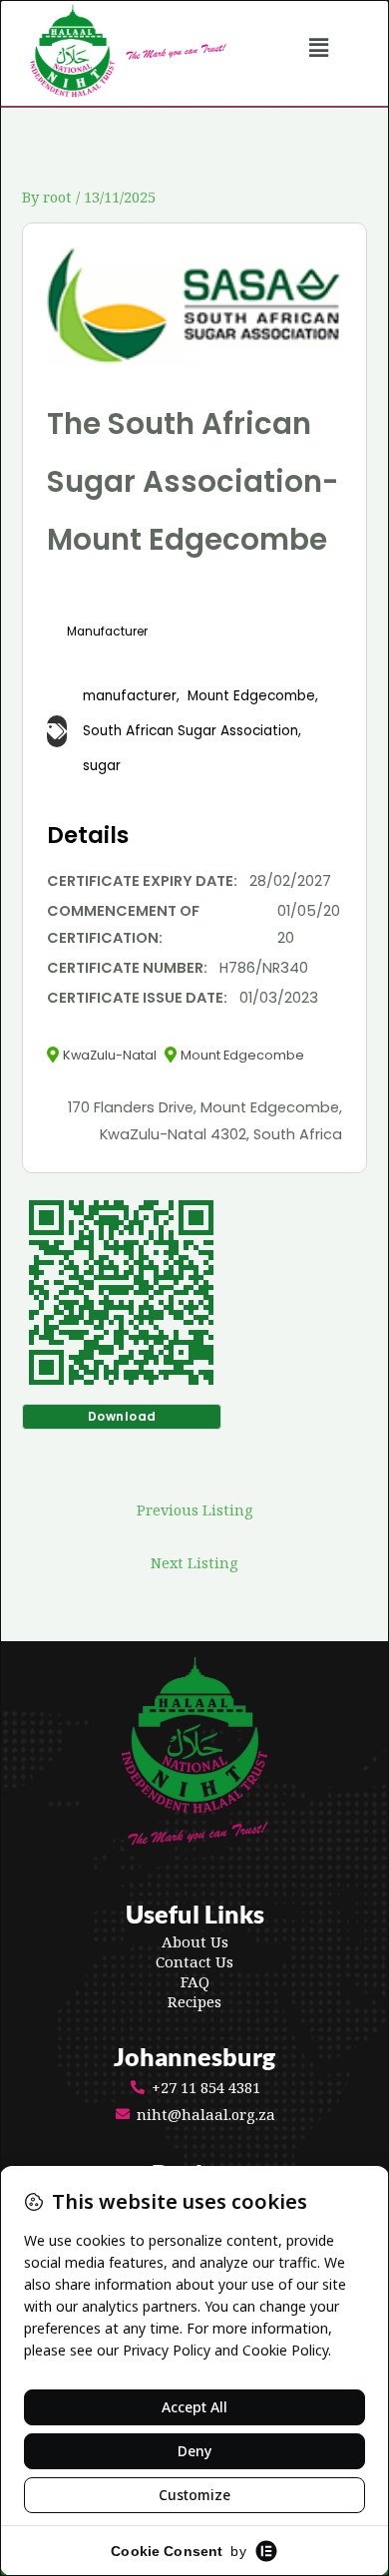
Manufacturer (107, 632)
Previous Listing (195, 1509)
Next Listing (194, 1562)
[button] (319, 47)
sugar (102, 766)
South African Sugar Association (191, 731)
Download (122, 1416)
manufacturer (130, 696)
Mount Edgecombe (251, 696)
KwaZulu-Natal (110, 1055)
